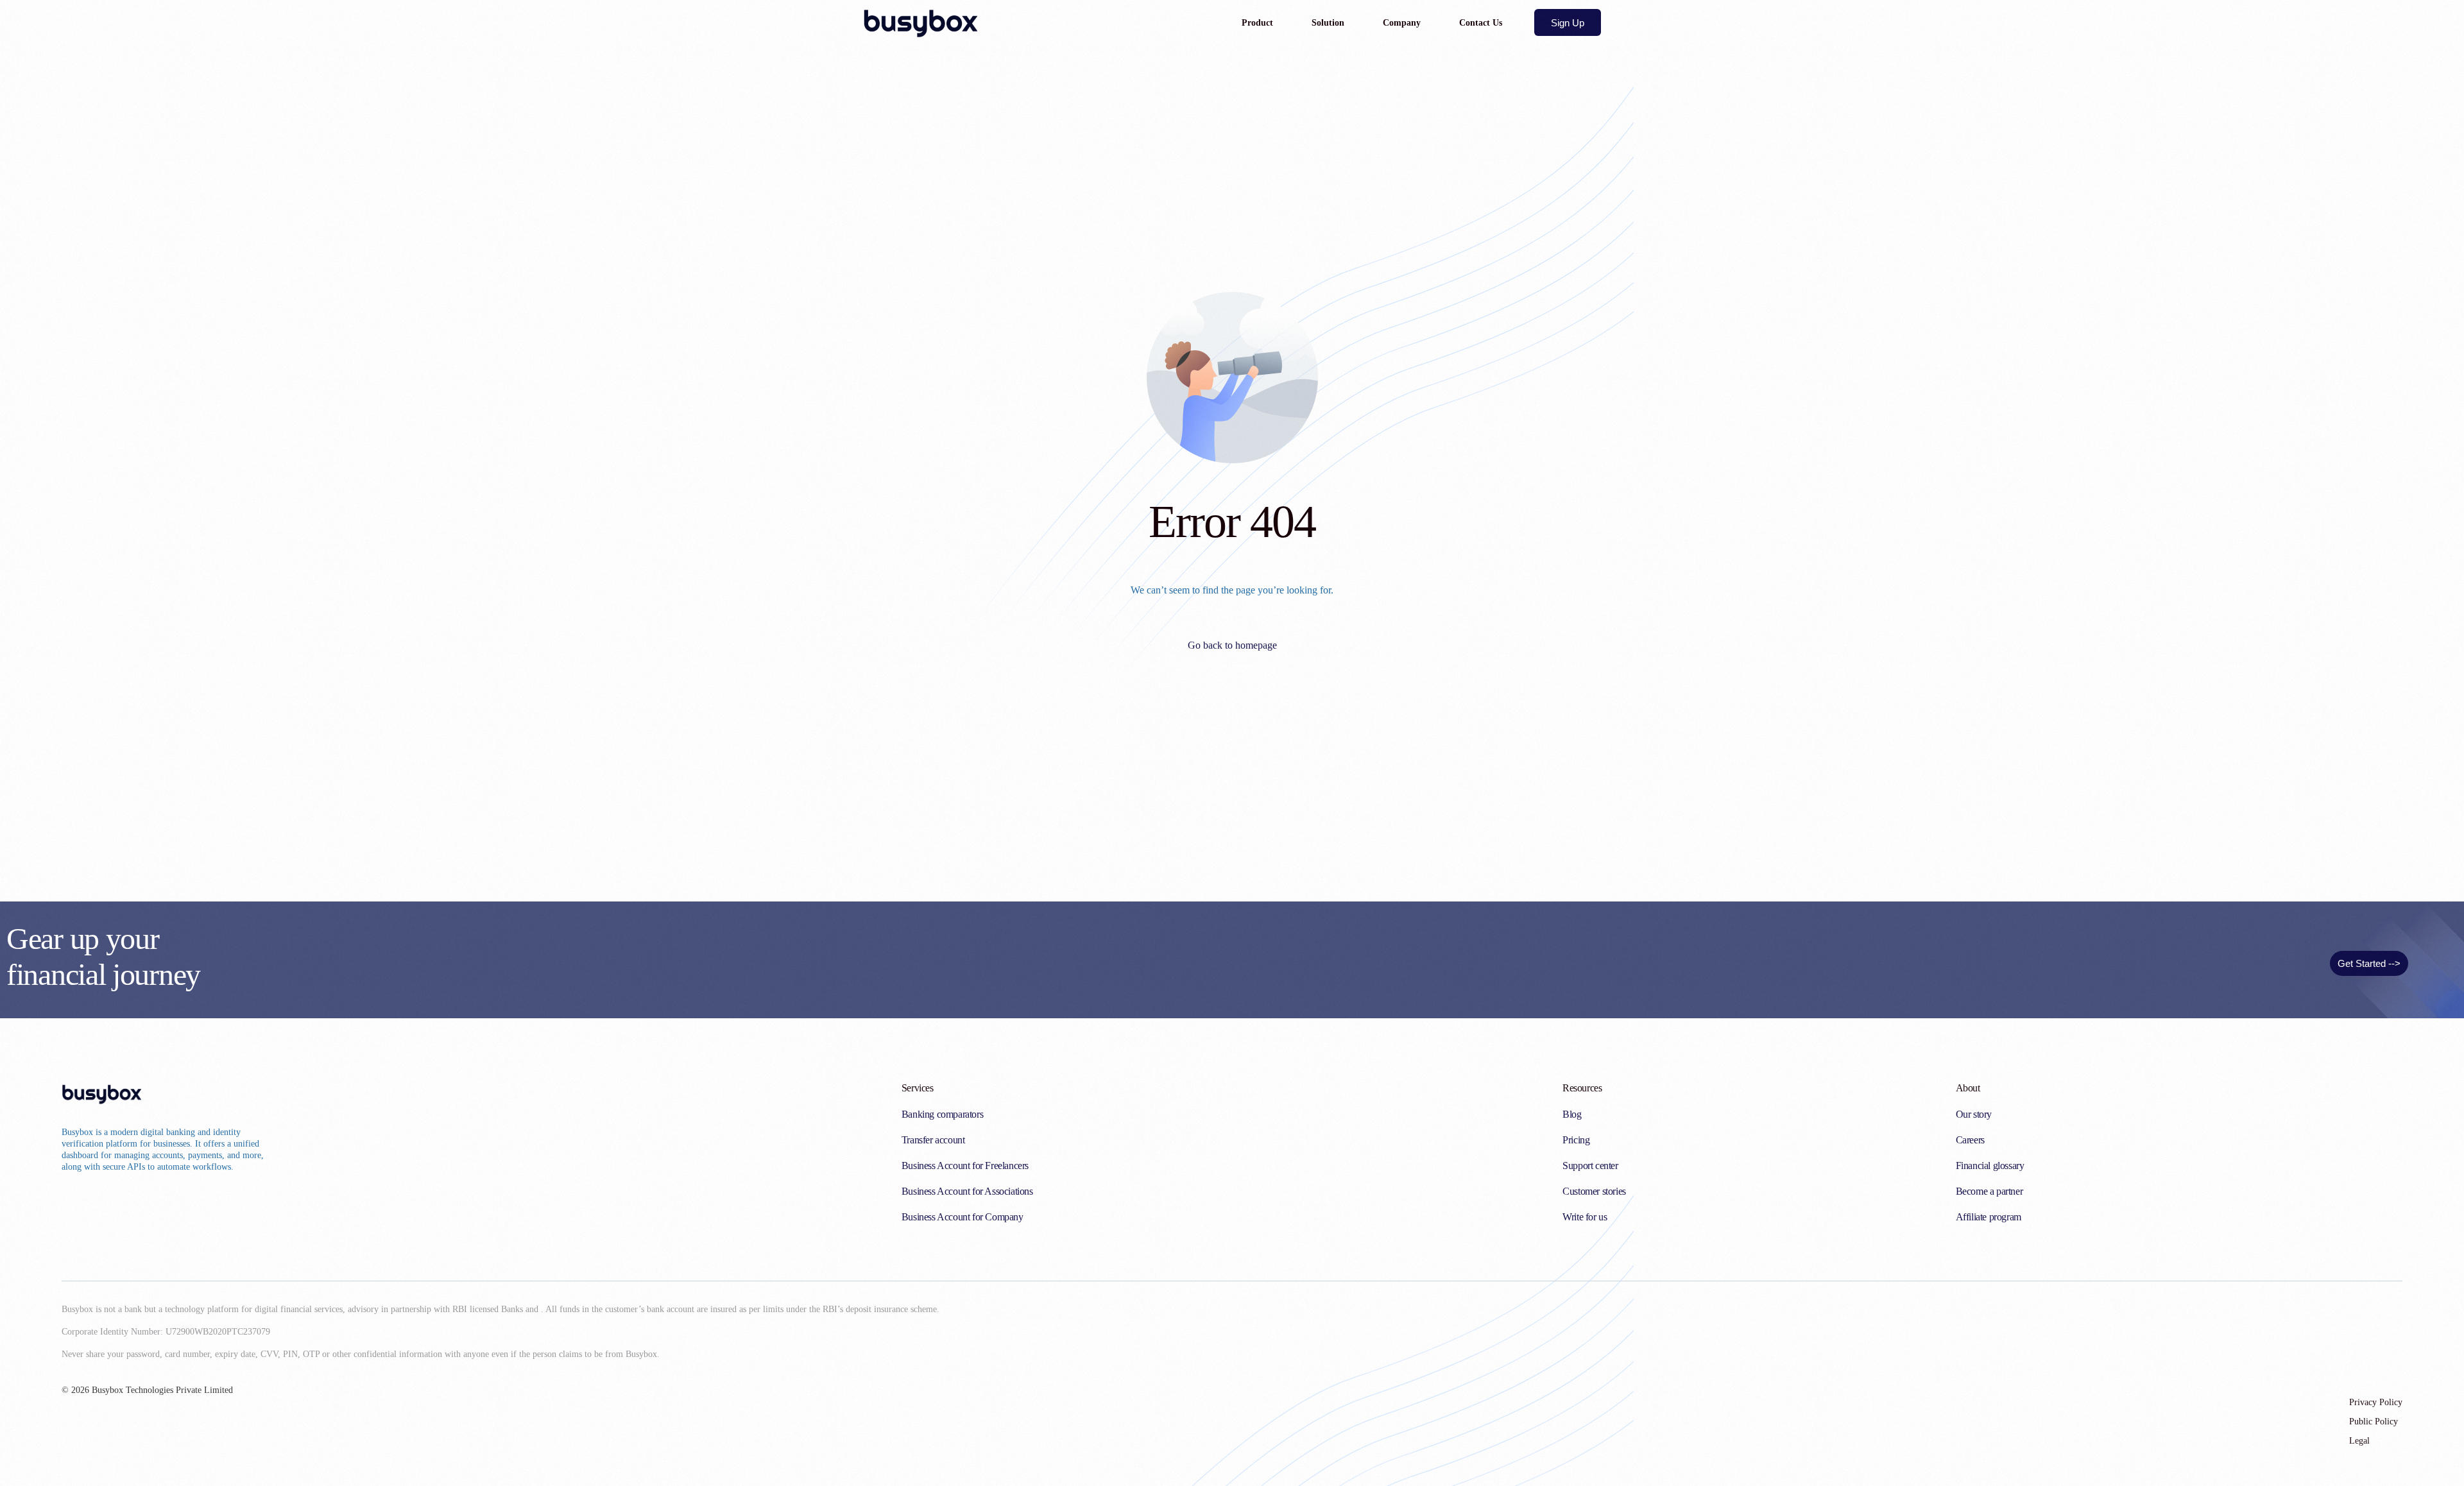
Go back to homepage (1232, 645)
